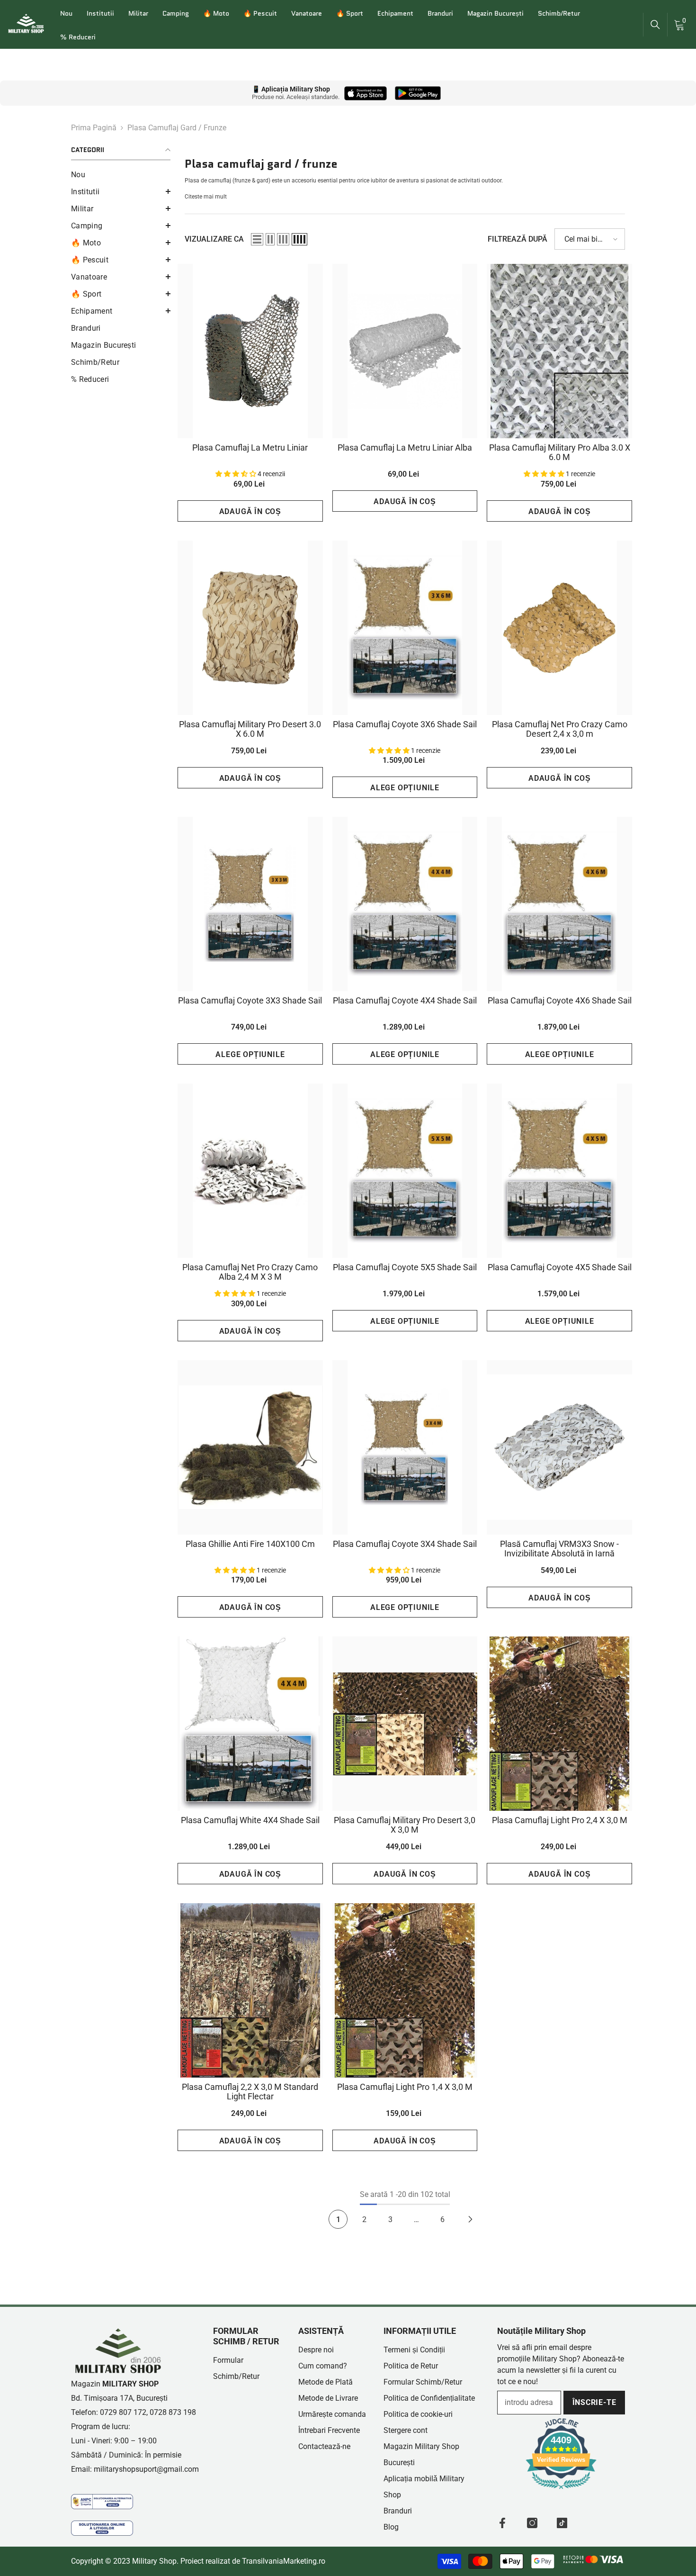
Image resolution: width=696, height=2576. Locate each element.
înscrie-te (594, 2402)
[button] (121, 191)
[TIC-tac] (562, 2523)
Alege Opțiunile (405, 788)
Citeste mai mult (206, 197)
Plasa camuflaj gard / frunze (177, 128)
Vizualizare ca (214, 239)
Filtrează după (518, 239)
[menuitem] (121, 175)
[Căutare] (655, 25)
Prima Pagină (94, 128)
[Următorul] (470, 2219)
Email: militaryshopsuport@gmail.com (135, 2469)
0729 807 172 (123, 2412)
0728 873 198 (173, 2412)
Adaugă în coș (250, 511)
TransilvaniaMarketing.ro (284, 2561)
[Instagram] (532, 2523)
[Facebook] (502, 2523)
